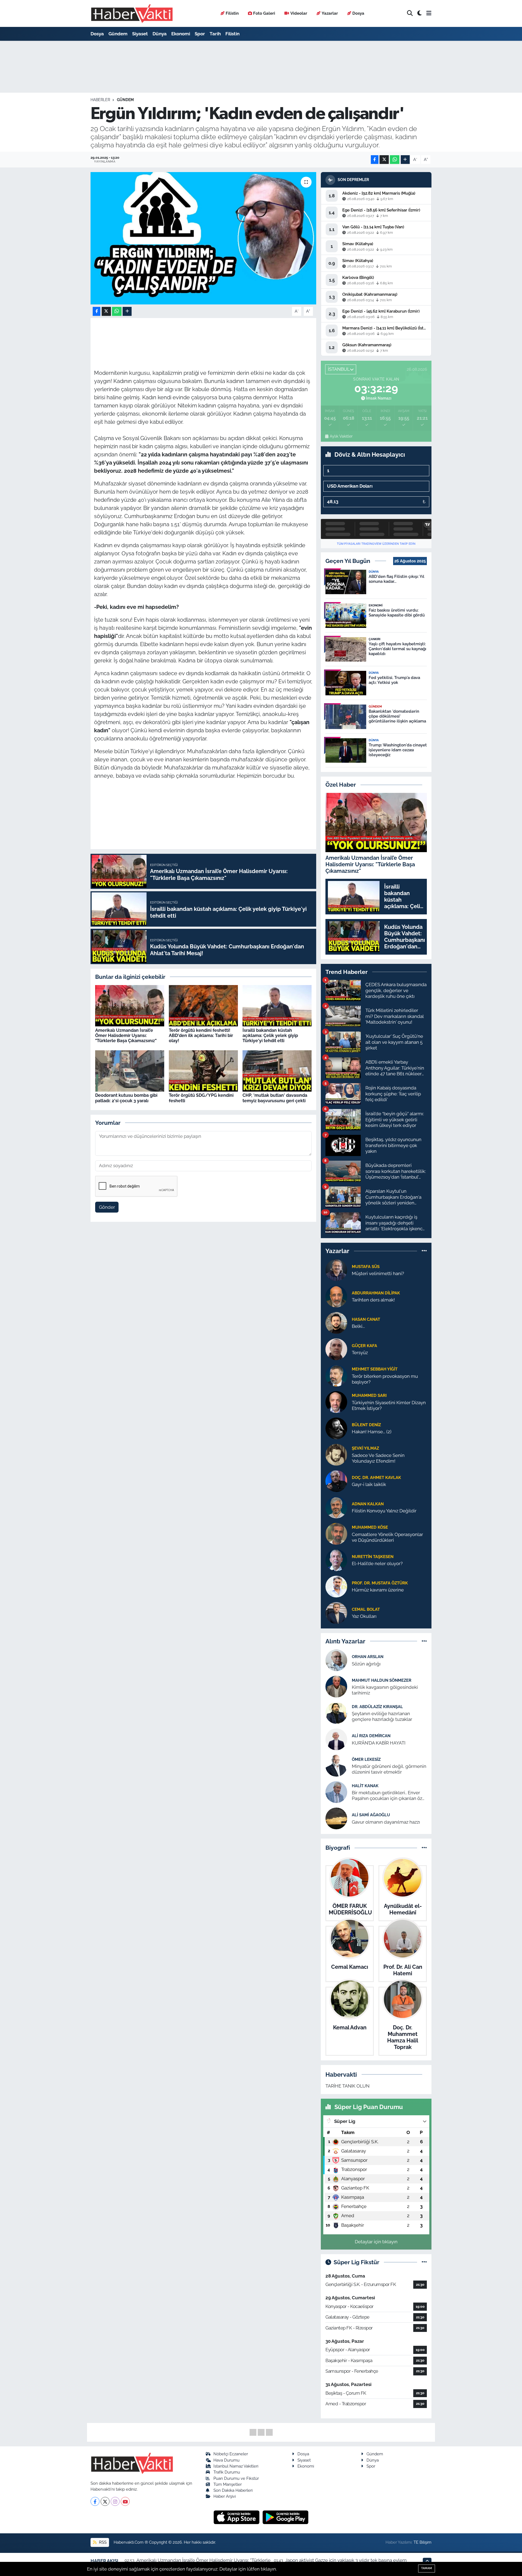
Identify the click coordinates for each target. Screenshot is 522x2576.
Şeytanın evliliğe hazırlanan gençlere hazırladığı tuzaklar (382, 1716)
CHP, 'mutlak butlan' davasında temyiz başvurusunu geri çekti (275, 1098)
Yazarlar (330, 13)
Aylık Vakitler (341, 436)
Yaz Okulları (364, 1616)
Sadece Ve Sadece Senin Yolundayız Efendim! (378, 1458)
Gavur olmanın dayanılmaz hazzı (386, 1822)
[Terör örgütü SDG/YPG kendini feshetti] (203, 1070)
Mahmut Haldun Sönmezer (382, 1680)
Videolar (299, 13)
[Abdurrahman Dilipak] (336, 1296)
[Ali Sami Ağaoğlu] (336, 1818)
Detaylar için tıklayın (376, 2242)
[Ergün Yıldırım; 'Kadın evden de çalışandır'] (203, 238)
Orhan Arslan (368, 1657)
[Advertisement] (67, 127)
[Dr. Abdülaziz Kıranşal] (336, 1713)
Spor (200, 34)
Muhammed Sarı (369, 1395)
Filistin (232, 13)
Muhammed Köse (370, 1527)
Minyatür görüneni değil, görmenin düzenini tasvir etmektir (389, 1769)
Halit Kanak (365, 1786)
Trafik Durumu (227, 2472)
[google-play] (286, 2517)
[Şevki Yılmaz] (336, 1454)
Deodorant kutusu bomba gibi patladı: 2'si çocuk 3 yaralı (126, 1098)
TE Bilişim (422, 2542)
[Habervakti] (132, 13)
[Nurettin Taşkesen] (336, 1560)
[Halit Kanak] (336, 1792)
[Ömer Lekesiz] (336, 1765)
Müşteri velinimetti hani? (378, 1273)
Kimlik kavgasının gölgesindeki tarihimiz (385, 1690)
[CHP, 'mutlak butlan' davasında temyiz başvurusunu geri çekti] (277, 1070)
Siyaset (140, 34)
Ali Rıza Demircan (371, 1736)
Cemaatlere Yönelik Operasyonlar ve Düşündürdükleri (387, 1537)
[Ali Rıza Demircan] (336, 1739)
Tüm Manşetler (228, 2484)
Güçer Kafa (364, 1346)
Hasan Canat (366, 1319)
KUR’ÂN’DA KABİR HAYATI (379, 1743)
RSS (102, 2542)
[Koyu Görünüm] (420, 13)
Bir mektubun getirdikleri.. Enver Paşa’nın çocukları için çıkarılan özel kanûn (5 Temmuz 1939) (389, 1796)
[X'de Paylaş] (384, 160)
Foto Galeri (264, 13)
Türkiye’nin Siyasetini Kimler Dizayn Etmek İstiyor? (389, 1405)
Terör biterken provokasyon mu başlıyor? (385, 1379)
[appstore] (237, 2517)
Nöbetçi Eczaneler (231, 2454)
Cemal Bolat (366, 1609)
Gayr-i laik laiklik (369, 1484)
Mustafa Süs (366, 1267)
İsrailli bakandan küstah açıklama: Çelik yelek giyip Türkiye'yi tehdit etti (270, 1035)
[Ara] (410, 13)
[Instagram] (115, 2501)
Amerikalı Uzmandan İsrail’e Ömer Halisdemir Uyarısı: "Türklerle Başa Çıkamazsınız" (126, 1035)
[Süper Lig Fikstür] (424, 2262)
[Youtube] (125, 2501)
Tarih (215, 34)
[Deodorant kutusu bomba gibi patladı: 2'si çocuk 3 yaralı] (130, 1070)
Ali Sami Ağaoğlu (371, 1815)
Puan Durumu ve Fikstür (236, 2478)
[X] (105, 2501)
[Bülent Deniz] (336, 1428)
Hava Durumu (226, 2460)
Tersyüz (360, 1353)
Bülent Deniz (366, 1425)
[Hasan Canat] (336, 1322)
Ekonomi (181, 34)
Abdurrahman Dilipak (376, 1293)
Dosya (358, 13)
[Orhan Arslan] (336, 1660)
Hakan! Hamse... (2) (372, 1432)
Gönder (107, 1207)
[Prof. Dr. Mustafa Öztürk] (336, 1586)
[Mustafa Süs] (336, 1270)
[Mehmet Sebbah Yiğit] (336, 1375)
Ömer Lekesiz (366, 1759)
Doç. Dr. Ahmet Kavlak (376, 1477)
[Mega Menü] (429, 13)
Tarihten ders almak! (373, 1300)
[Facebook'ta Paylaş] (375, 160)
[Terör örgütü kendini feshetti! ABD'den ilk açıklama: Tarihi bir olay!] (203, 1005)
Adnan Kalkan (368, 1504)
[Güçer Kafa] (336, 1349)
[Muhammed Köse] (336, 1533)
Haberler (100, 100)
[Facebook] (95, 2501)
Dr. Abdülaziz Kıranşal (377, 1707)
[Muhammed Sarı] (336, 1401)
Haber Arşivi (225, 2496)
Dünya (160, 34)
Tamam (427, 2568)
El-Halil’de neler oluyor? (377, 1563)
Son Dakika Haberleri (233, 2490)
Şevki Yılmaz (365, 1448)
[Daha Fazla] (405, 160)
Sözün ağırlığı (366, 1664)
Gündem (118, 34)
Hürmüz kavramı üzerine (378, 1590)
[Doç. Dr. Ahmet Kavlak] (336, 1481)
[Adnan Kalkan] (336, 1507)
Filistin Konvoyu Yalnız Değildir (384, 1511)
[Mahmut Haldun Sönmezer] (336, 1686)
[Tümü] (424, 1251)
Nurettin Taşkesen (373, 1557)
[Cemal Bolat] (336, 1612)
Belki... (358, 1326)
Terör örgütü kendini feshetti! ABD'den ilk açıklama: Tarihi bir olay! (201, 1035)
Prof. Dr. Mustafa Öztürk (380, 1583)
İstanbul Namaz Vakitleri (236, 2466)
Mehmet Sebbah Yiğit (375, 1369)
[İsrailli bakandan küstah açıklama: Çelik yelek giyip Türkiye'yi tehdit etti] (277, 1005)
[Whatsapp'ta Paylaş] (395, 160)
